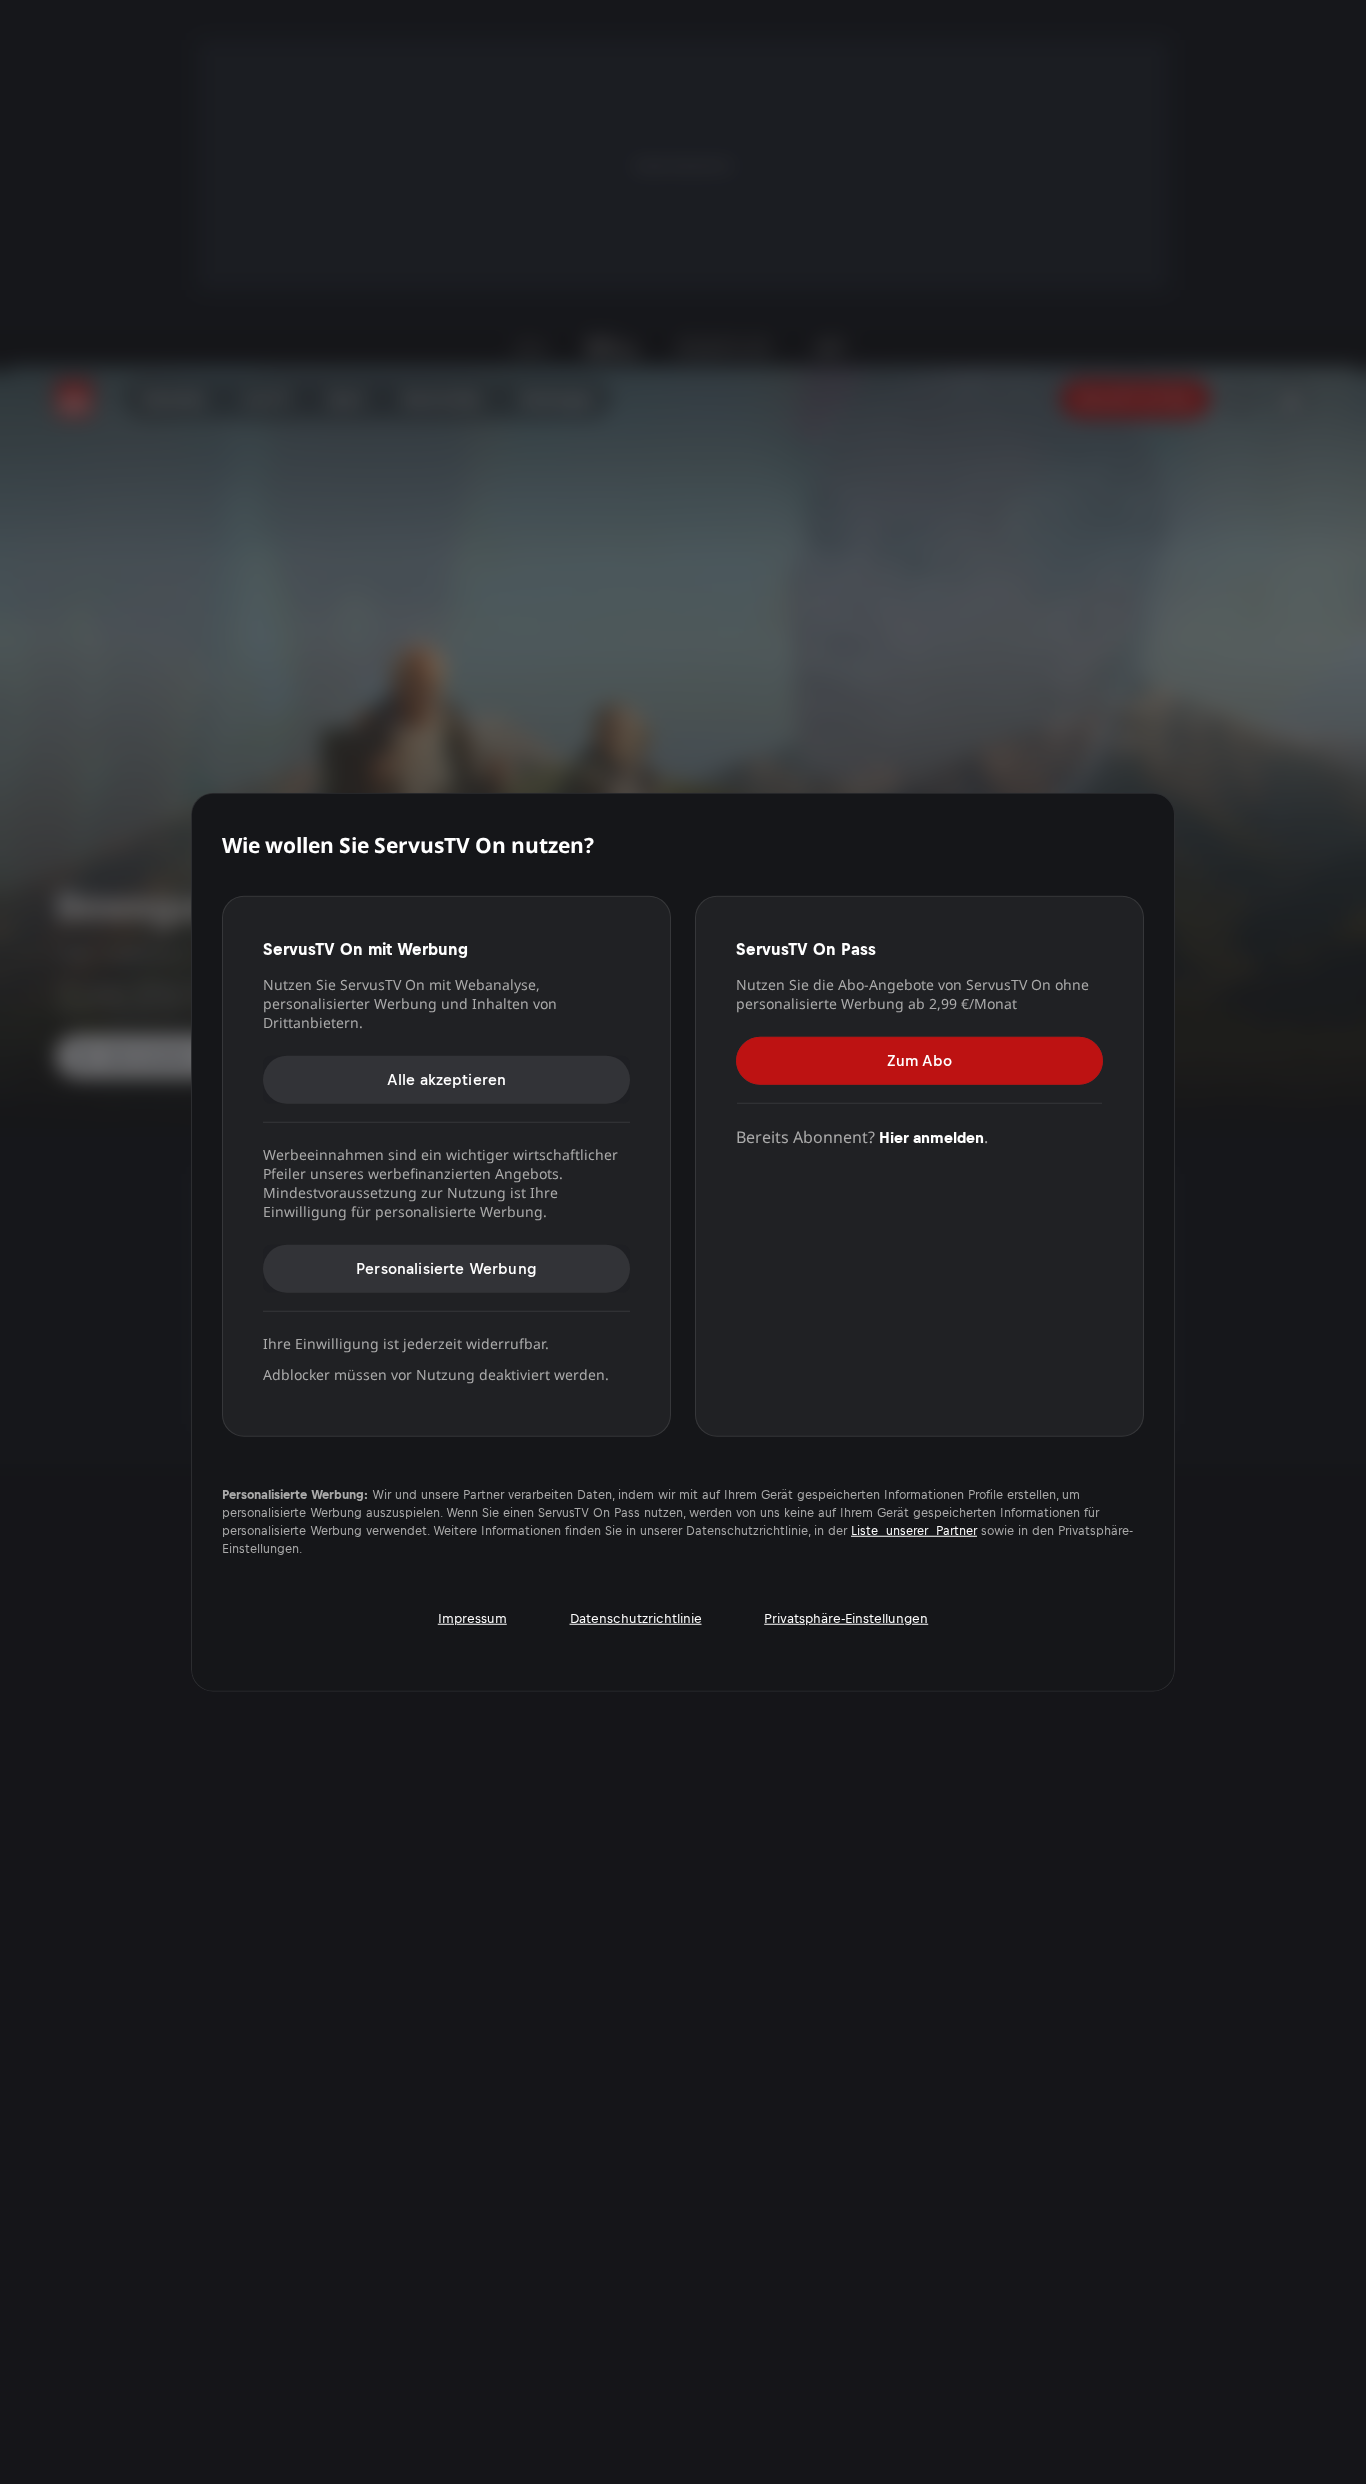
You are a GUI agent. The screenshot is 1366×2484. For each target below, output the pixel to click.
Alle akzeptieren (447, 1078)
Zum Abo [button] (919, 1059)
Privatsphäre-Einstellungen (846, 1618)
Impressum (472, 1618)
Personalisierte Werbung (446, 1267)
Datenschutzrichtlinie (636, 1618)
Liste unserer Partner (914, 1531)
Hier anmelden (931, 1136)
